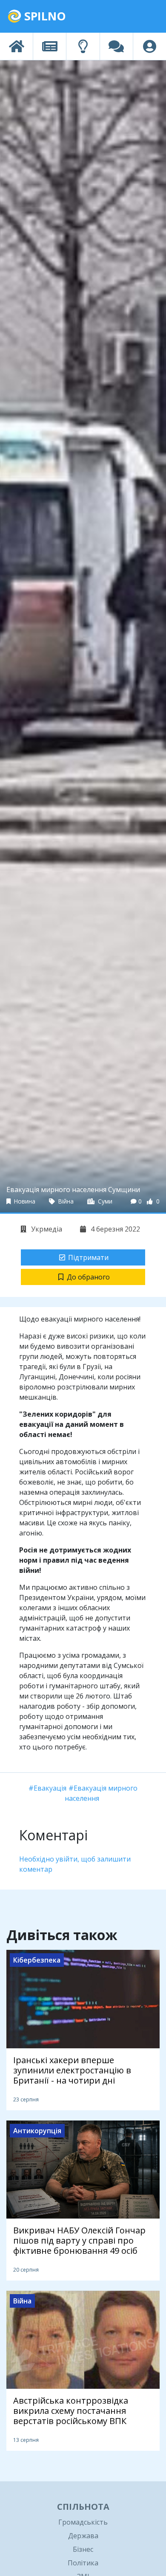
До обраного (88, 1277)
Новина (24, 1201)
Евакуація (50, 1788)
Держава (83, 2536)
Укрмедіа (46, 1229)
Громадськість (83, 2522)
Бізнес (83, 2549)
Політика (83, 2563)
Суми (104, 1201)
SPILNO (44, 16)
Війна (65, 1201)
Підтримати (88, 1257)
